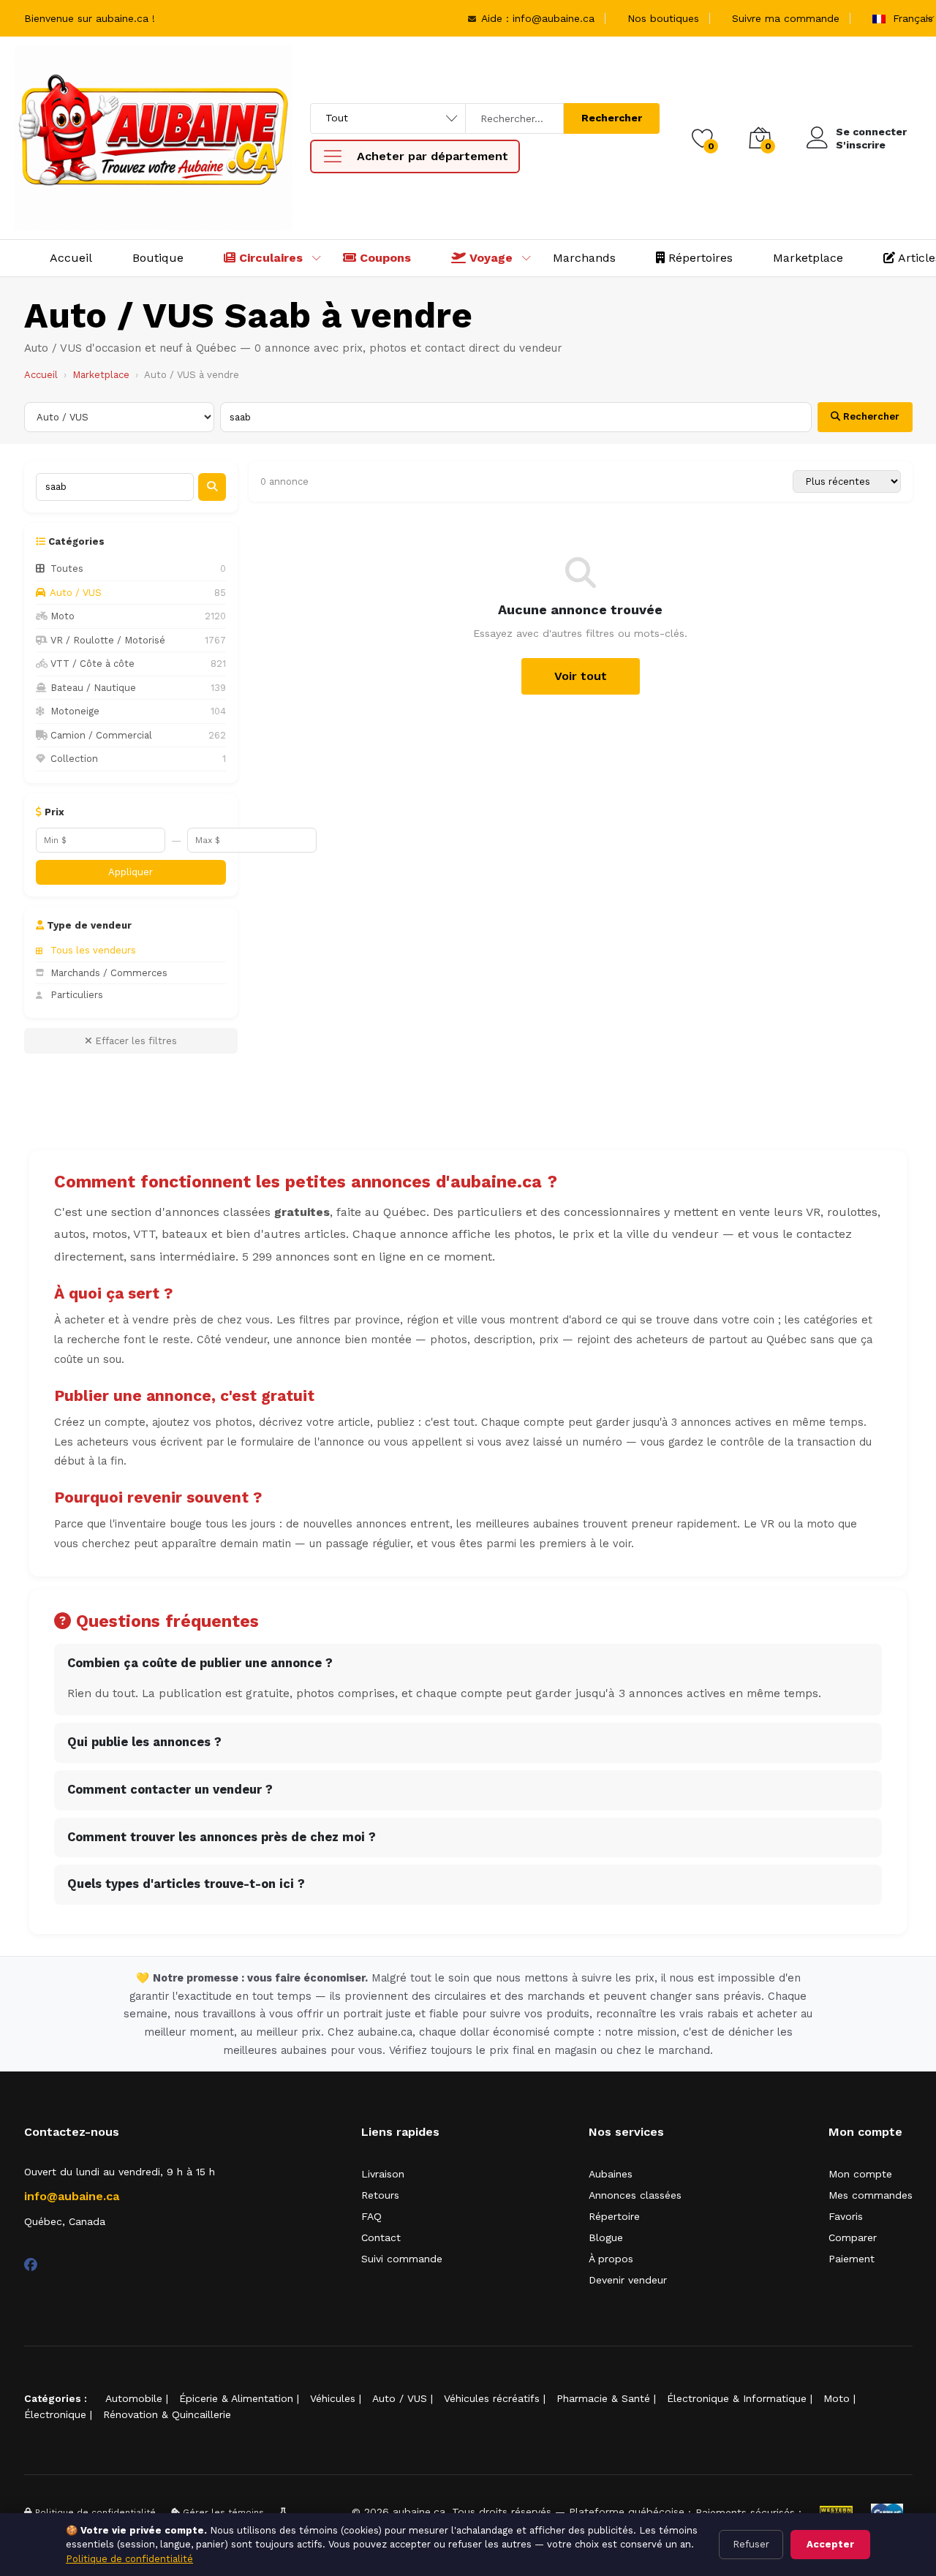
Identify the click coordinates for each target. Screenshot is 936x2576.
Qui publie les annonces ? (144, 1742)
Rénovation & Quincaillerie (167, 2414)
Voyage (489, 258)
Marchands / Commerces (109, 973)
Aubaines (611, 2174)
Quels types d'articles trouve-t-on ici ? (186, 1884)
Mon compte (860, 2174)
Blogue (606, 2237)
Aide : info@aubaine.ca (536, 18)
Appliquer (131, 872)
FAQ (371, 2216)
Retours (380, 2195)
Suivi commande (402, 2259)
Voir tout (581, 676)
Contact (381, 2237)
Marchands (584, 258)
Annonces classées (635, 2195)
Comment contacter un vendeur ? (170, 1790)
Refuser (751, 2544)
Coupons (384, 258)
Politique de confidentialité (129, 2559)
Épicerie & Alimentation (236, 2398)
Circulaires (269, 258)
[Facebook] (31, 2265)
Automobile (134, 2398)
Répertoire (614, 2216)
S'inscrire (861, 145)
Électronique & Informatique (737, 2398)
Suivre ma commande (786, 18)
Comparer (853, 2237)
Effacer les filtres (135, 1041)
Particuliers (77, 995)
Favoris (846, 2216)
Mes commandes (871, 2195)
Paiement (852, 2259)
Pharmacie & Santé (603, 2398)
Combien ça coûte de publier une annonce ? (200, 1663)
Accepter (830, 2544)
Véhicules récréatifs (492, 2398)
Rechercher (612, 118)
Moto (837, 2398)
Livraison (383, 2174)
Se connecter (871, 132)
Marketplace (808, 258)
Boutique (158, 258)
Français (911, 18)
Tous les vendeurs (93, 950)
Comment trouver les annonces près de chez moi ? (222, 1837)
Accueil (71, 258)
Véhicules (333, 2398)
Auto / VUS (400, 2398)
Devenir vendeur (628, 2280)
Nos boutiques (663, 18)
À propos (611, 2259)
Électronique (55, 2414)
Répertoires (699, 258)
